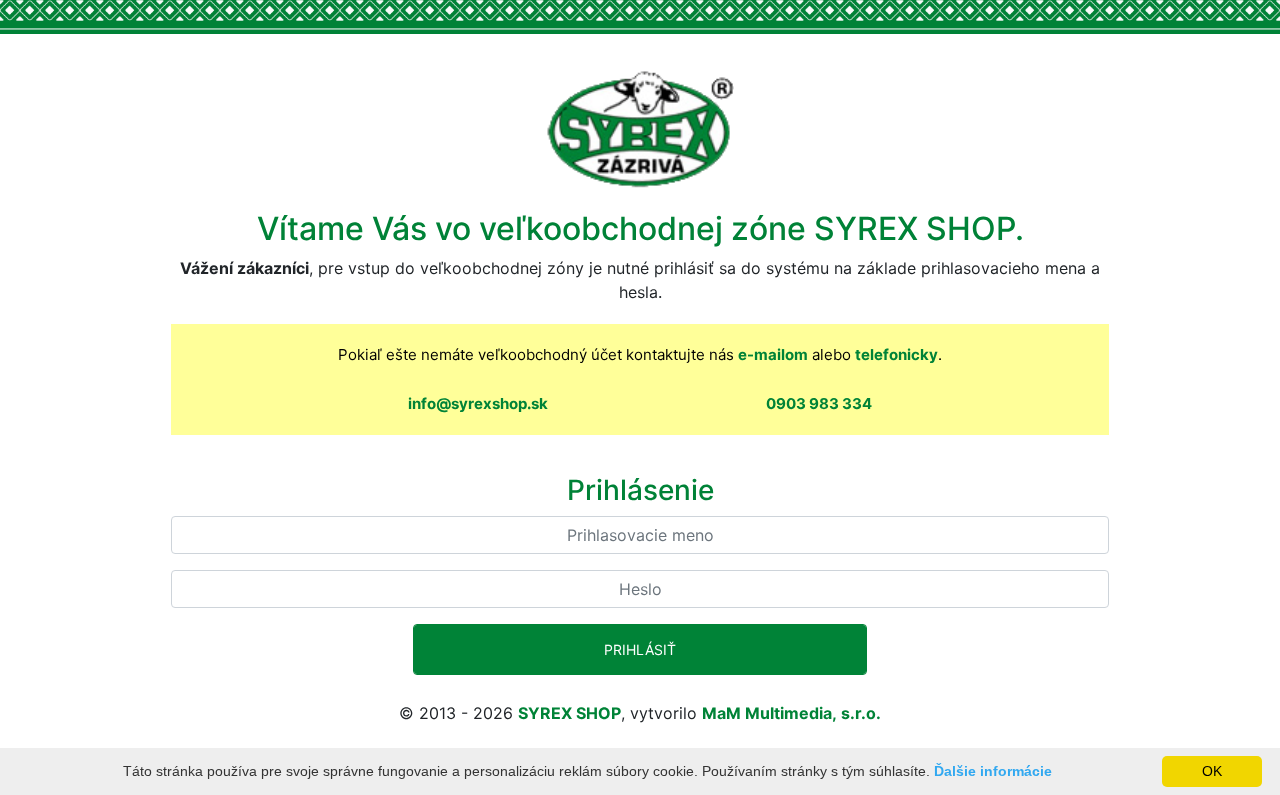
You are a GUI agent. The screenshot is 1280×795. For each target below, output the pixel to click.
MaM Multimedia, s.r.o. (791, 713)
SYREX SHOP (569, 713)
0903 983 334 (819, 403)
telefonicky (896, 354)
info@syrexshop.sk (478, 403)
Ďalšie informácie (993, 771)
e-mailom (773, 354)
